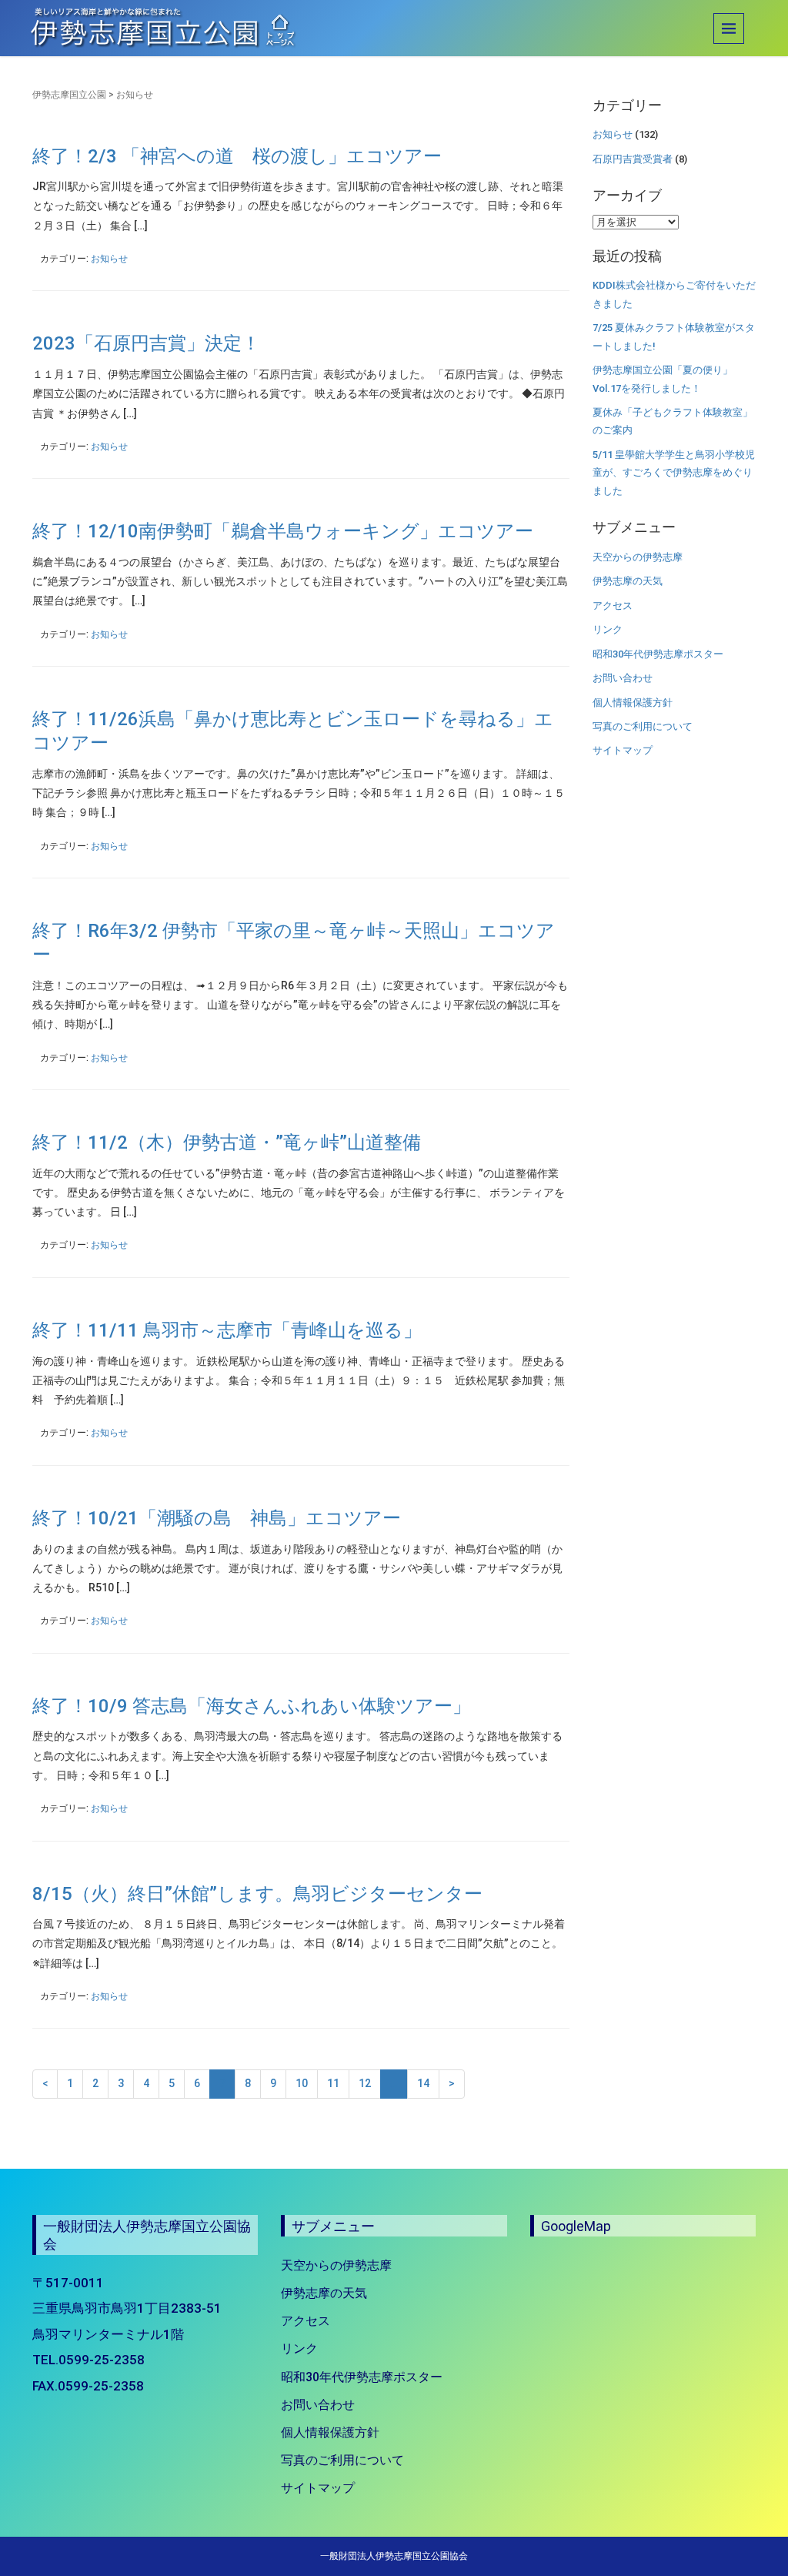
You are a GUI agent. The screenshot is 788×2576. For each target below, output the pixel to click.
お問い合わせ (623, 678)
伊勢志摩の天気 (628, 581)
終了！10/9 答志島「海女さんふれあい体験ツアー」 (252, 1706)
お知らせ (109, 259)
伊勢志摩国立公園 (69, 95)
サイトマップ (623, 750)
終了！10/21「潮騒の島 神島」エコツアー (217, 1518)
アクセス (613, 606)
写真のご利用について (643, 726)
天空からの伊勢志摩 (638, 557)
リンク (608, 629)
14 (423, 2083)
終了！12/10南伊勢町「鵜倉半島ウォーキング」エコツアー (283, 531)
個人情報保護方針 (633, 703)
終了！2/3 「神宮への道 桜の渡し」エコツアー (237, 156)
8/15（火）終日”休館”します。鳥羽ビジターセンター (257, 1894)
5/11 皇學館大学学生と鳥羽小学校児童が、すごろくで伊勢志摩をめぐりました (674, 473)
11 (333, 2083)
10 (302, 2083)
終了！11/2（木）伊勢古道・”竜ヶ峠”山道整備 (227, 1142)
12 (365, 2083)
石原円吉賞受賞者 (633, 159)
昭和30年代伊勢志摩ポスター (658, 654)
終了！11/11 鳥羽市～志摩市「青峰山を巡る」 (227, 1330)
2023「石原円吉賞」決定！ (146, 343)
